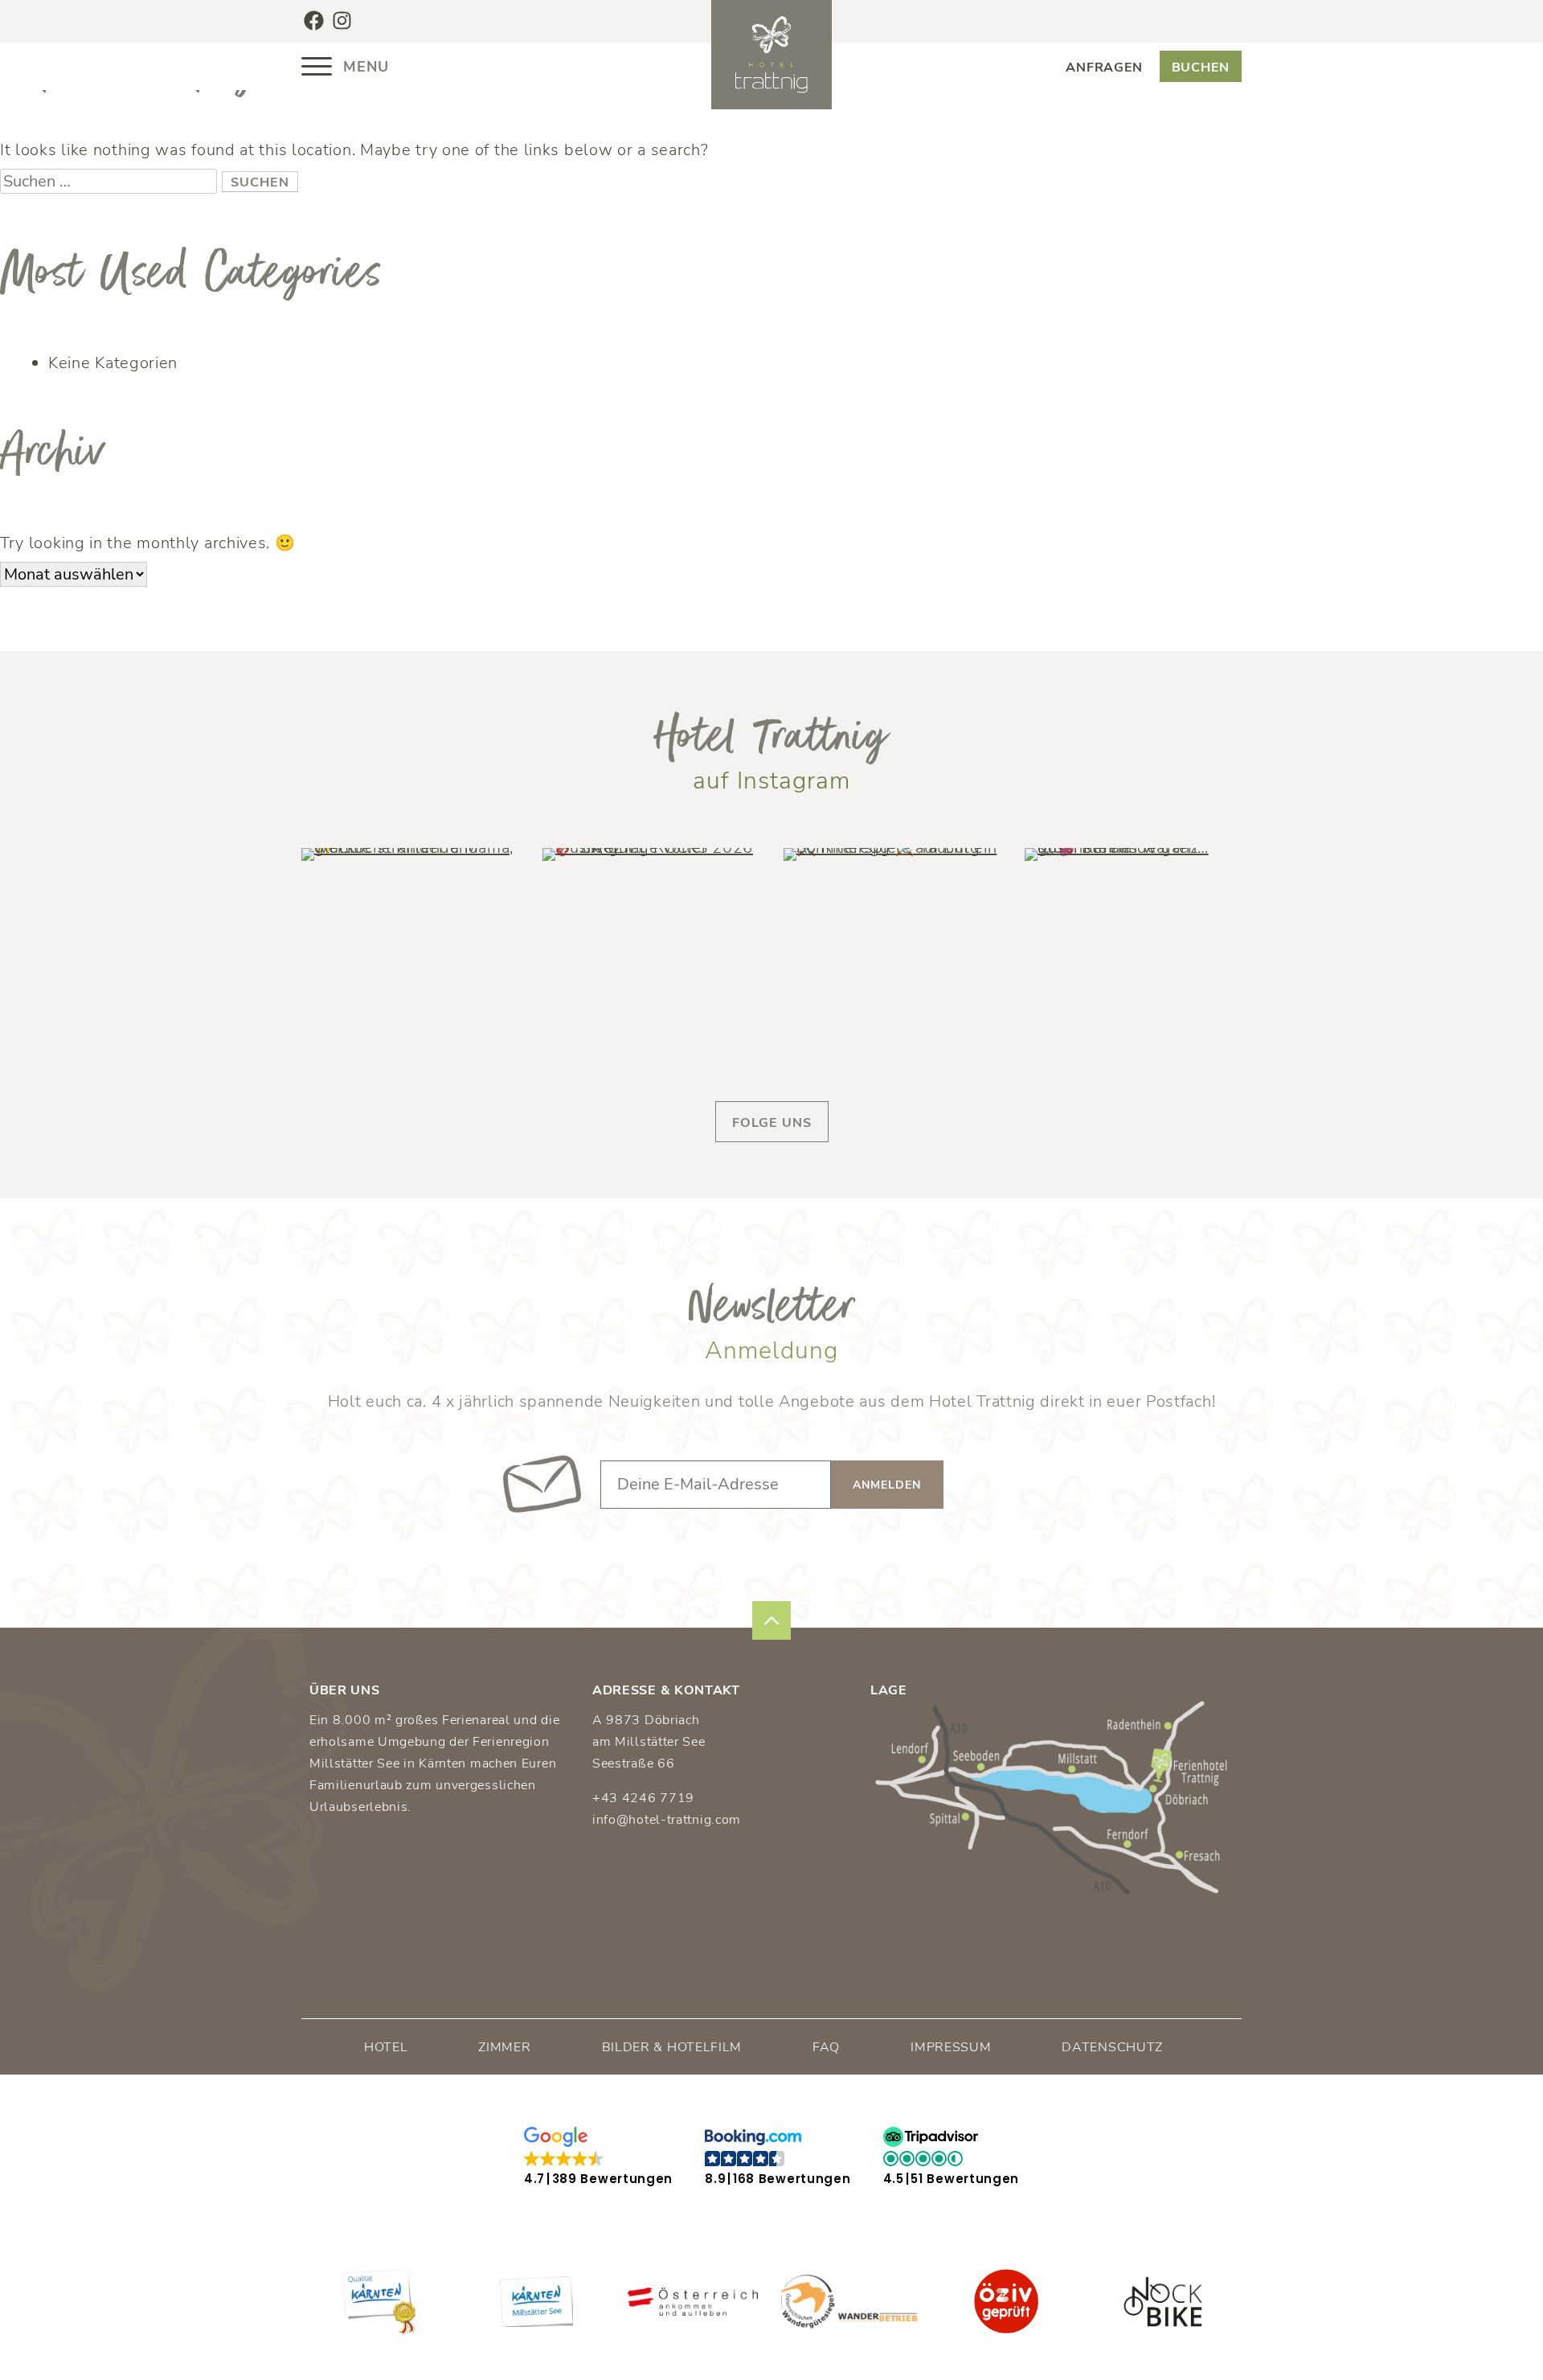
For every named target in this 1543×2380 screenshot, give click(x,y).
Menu (364, 67)
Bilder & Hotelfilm (672, 2047)
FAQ (826, 2047)
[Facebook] (313, 20)
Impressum (951, 2047)
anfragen (1104, 68)
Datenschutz (1112, 2047)
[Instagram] (342, 20)
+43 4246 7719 (643, 1798)
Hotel (386, 2047)
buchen (1201, 68)
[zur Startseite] (771, 55)
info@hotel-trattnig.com (667, 1820)
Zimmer (504, 2047)
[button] (598, 2157)
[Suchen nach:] (111, 181)
